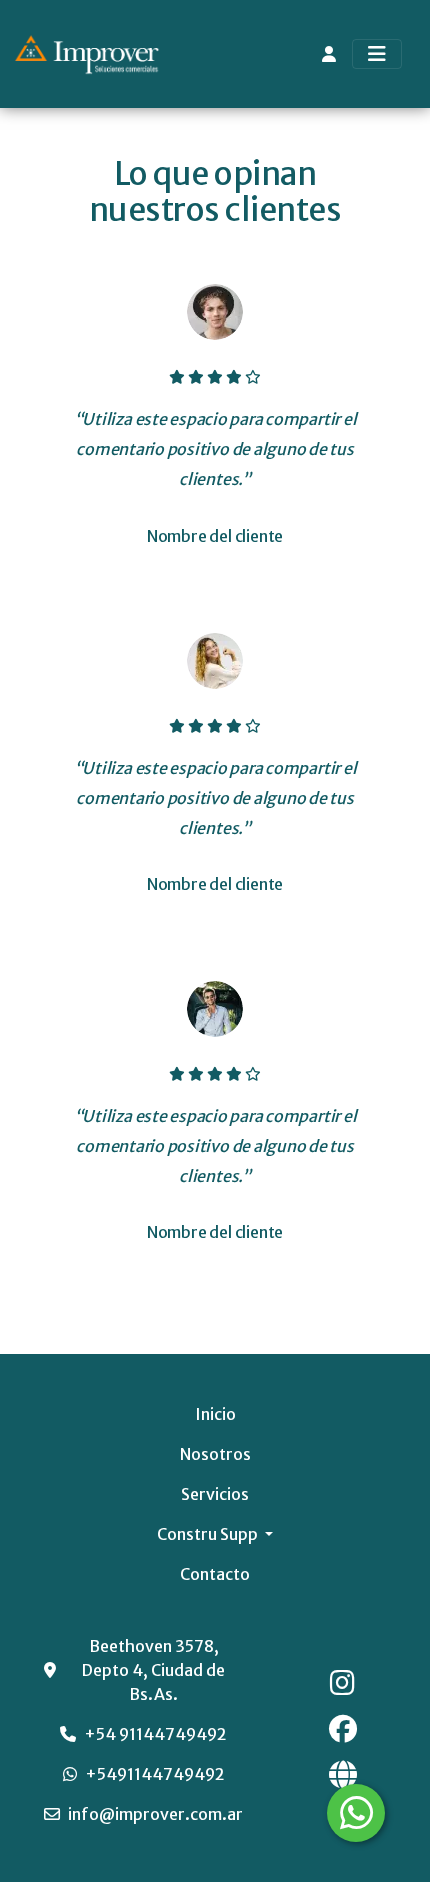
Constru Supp (209, 1534)
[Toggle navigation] (377, 54)
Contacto (215, 1574)
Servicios (215, 1494)
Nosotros (215, 1454)
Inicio (215, 1414)
